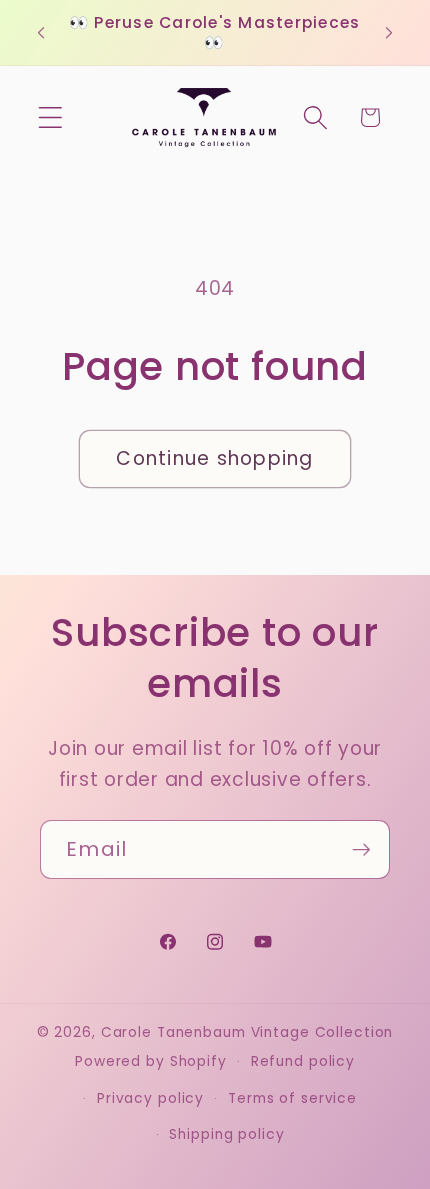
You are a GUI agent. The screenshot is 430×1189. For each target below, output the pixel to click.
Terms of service (292, 1098)
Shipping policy (226, 1134)
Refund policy (303, 1061)
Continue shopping (214, 458)
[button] (50, 117)
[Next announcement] (389, 33)
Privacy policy (150, 1098)
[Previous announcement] (41, 33)
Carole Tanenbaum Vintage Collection (247, 1032)
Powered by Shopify (151, 1061)
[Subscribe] (361, 849)
